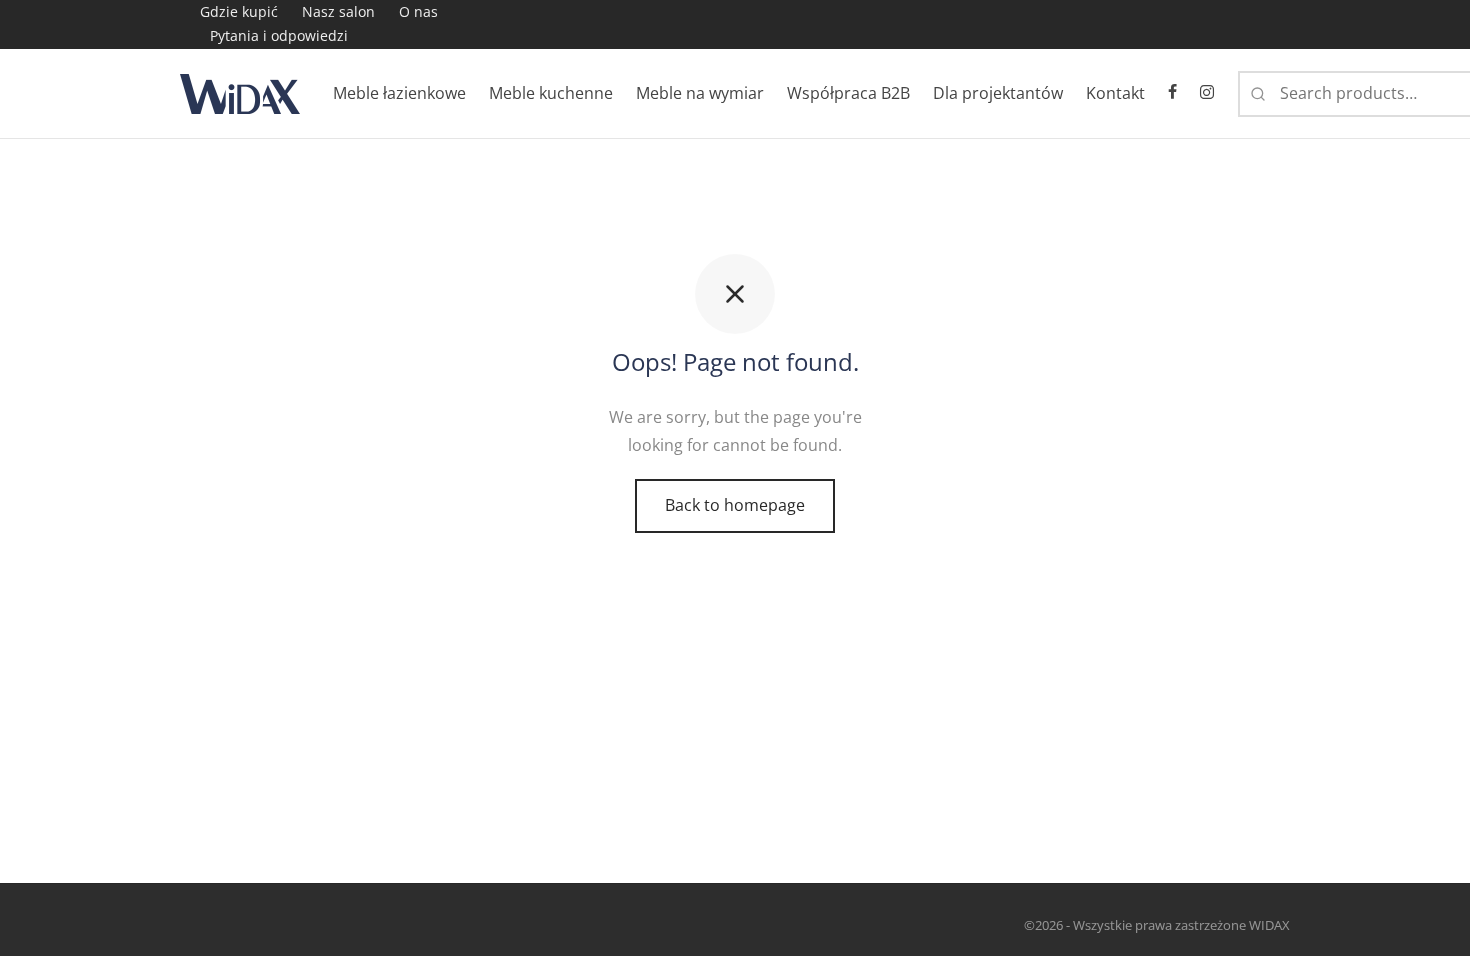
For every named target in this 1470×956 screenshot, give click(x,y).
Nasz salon (338, 11)
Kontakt (1115, 93)
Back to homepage (735, 505)
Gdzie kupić (239, 11)
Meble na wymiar (700, 93)
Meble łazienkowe (399, 93)
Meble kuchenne (551, 93)
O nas (418, 11)
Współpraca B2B (848, 93)
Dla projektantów (998, 93)
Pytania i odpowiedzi (279, 35)
